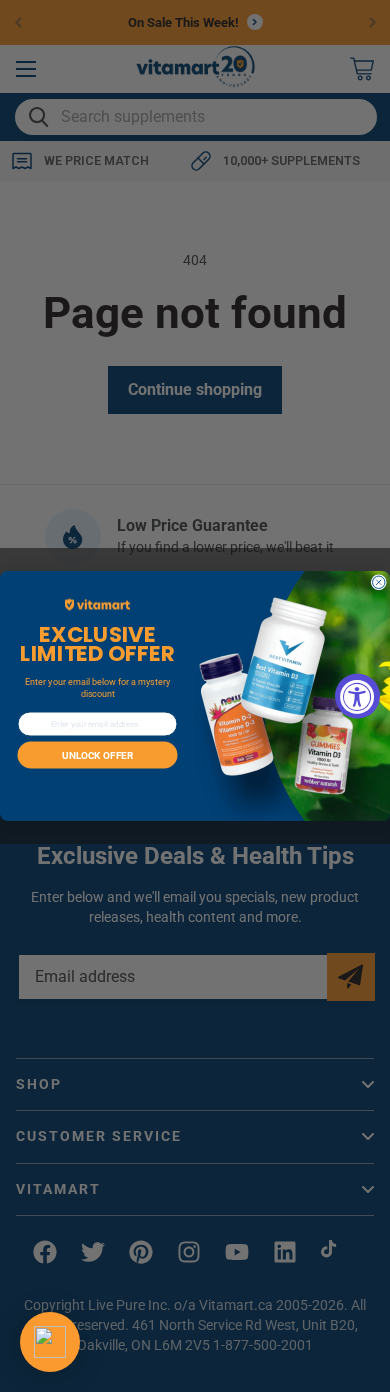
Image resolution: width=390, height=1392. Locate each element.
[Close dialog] (379, 582)
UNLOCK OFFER (97, 755)
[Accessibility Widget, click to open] (357, 696)
